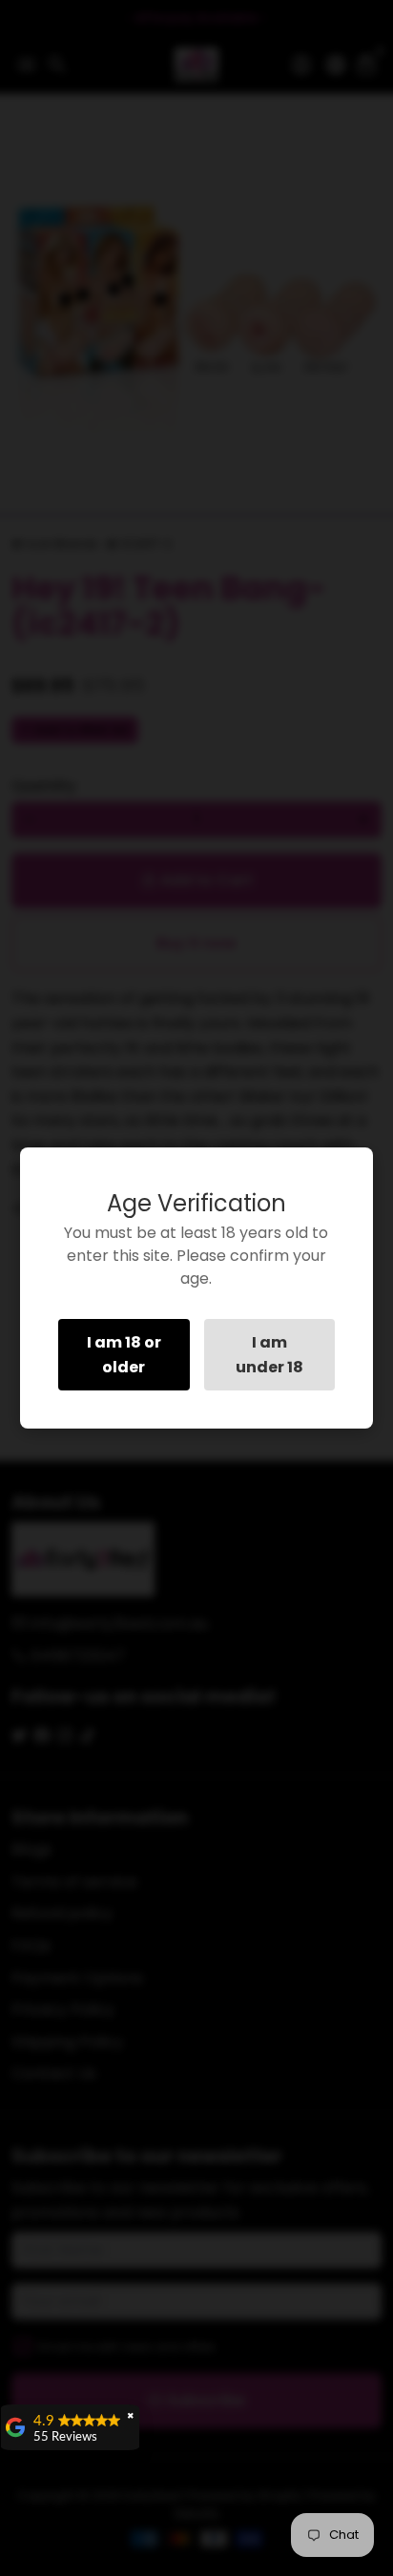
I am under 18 (269, 1355)
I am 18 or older (124, 1355)
